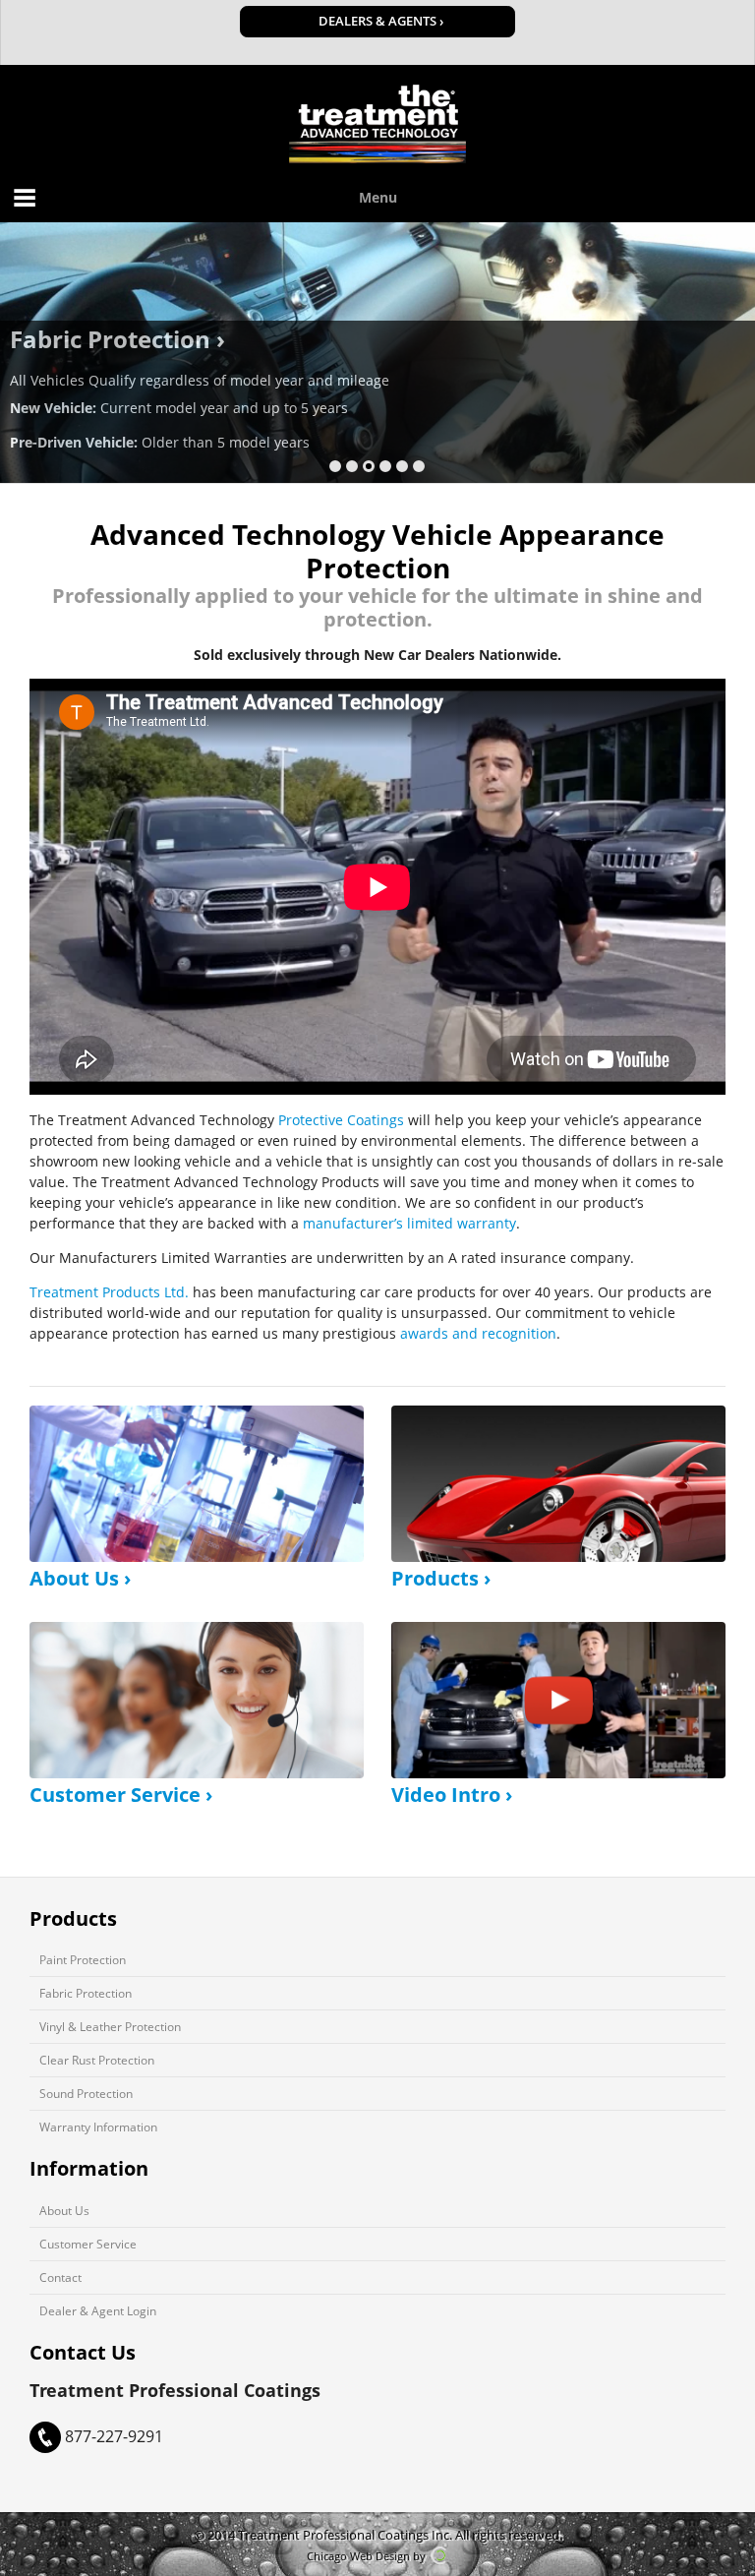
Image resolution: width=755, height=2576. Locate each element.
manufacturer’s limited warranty (409, 1223)
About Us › (80, 1578)
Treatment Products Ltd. (109, 1292)
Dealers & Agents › (381, 21)
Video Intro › (452, 1795)
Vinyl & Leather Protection (110, 2026)
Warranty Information (98, 2127)
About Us (64, 2210)
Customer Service (88, 2244)
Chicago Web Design (358, 2556)
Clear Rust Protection (97, 2060)
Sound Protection (86, 2093)
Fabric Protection (86, 1993)
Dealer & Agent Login (98, 2310)
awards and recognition (478, 1333)
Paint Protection (83, 1959)
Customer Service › (121, 1795)
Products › (441, 1578)
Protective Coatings (341, 1120)
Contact (60, 2277)
